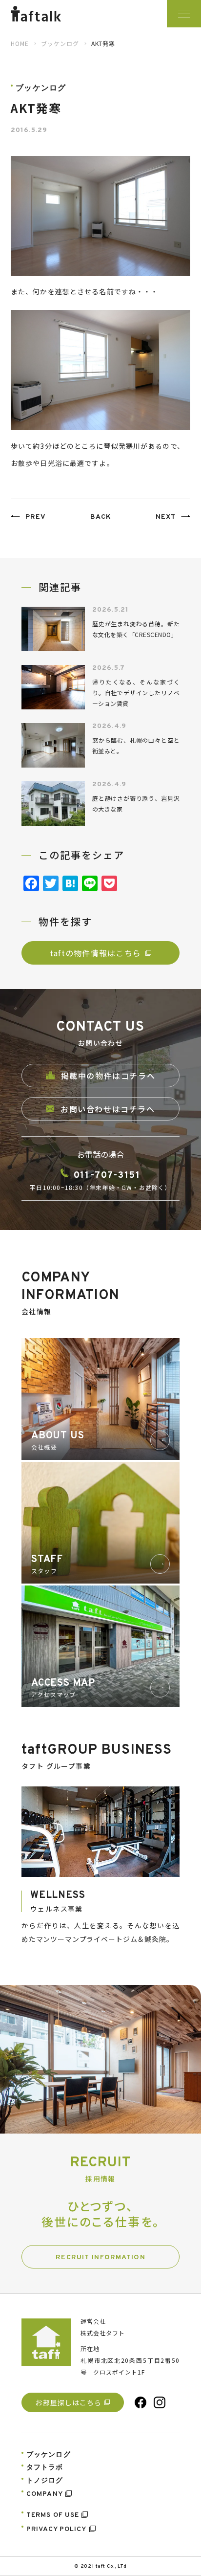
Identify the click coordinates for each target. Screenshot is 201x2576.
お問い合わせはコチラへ (108, 1109)
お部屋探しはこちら (68, 2402)
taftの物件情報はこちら (96, 953)
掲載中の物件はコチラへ (108, 1076)
